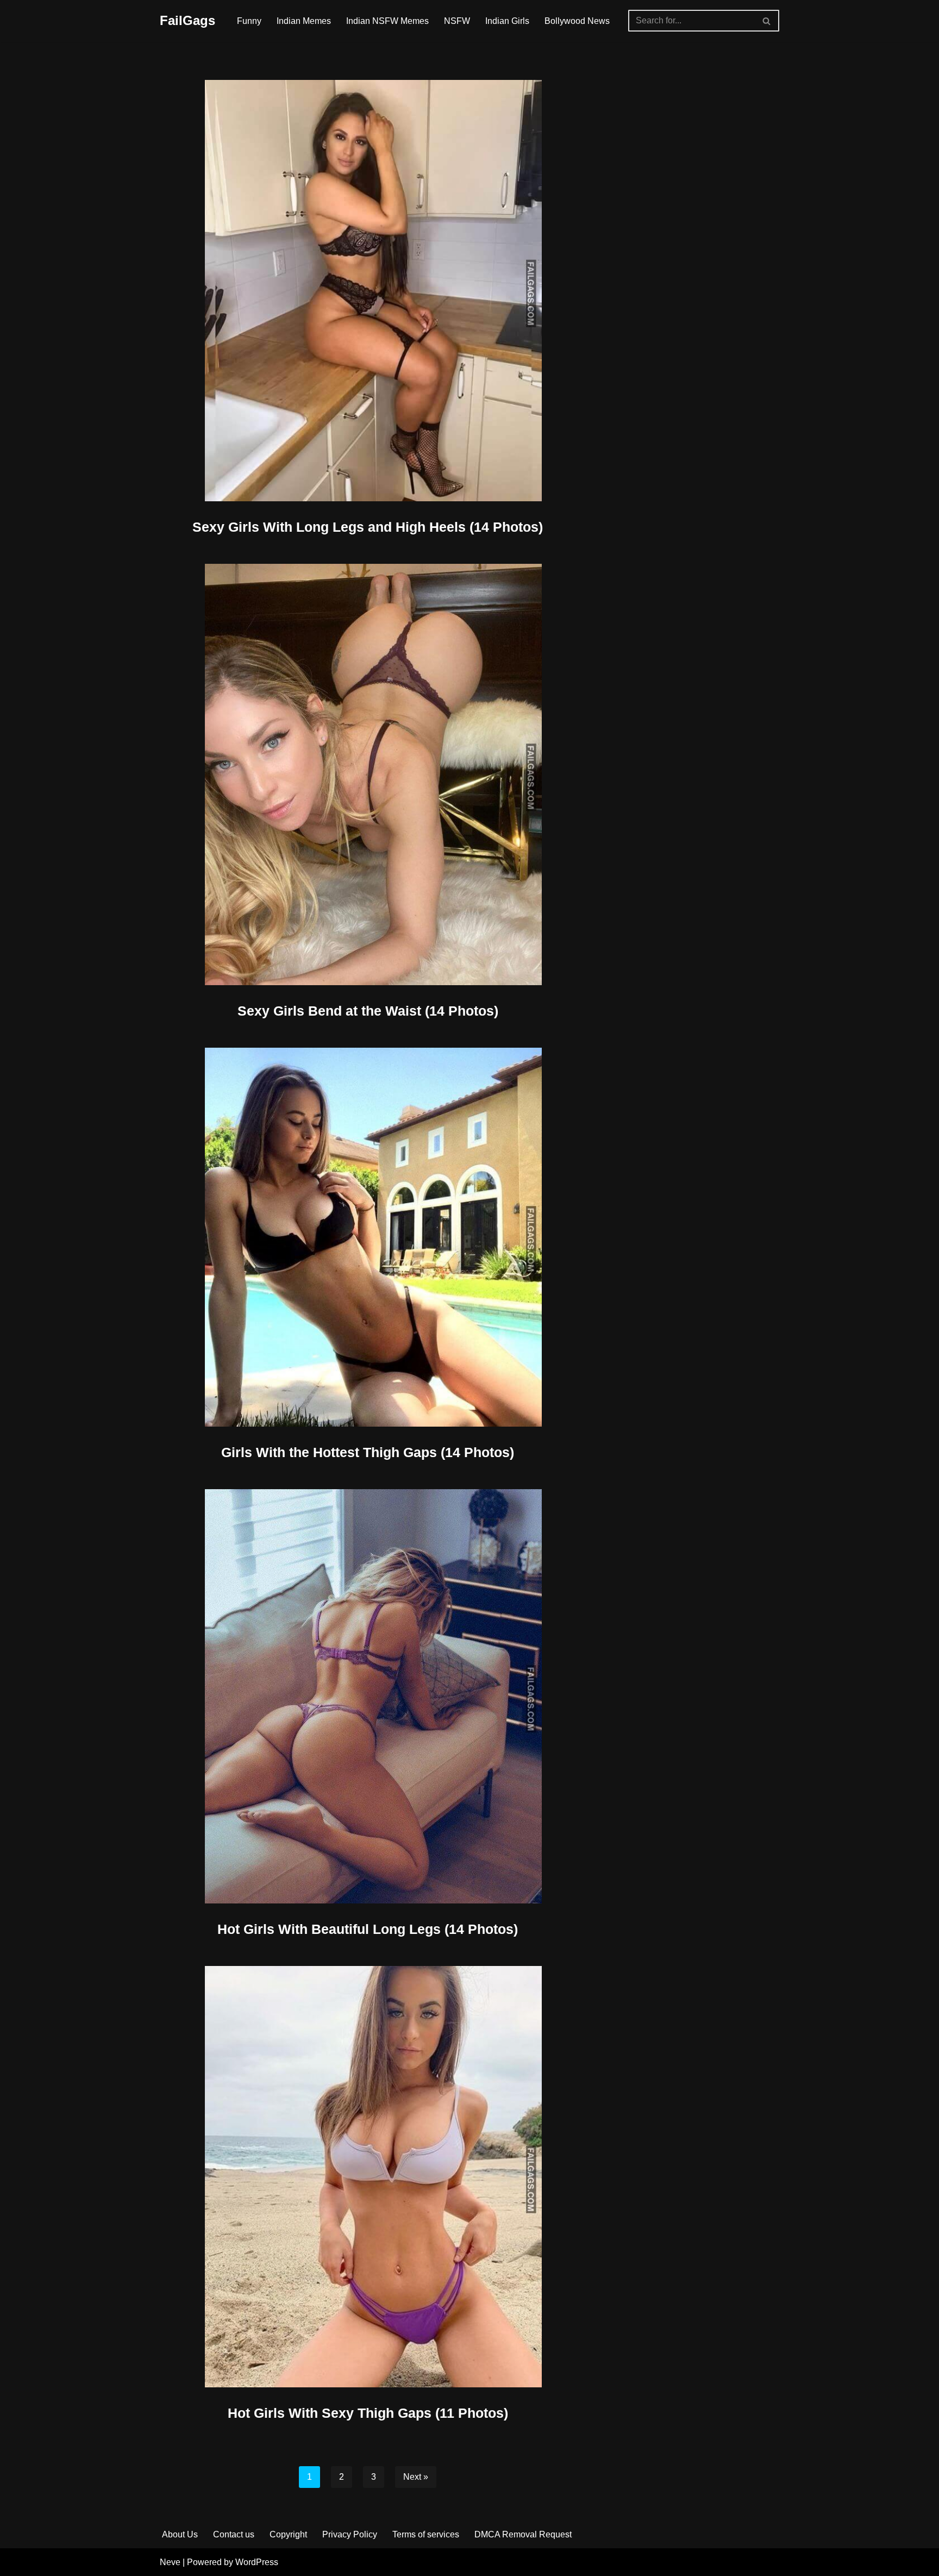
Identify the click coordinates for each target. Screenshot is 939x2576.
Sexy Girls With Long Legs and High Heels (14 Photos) (368, 527)
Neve (170, 2562)
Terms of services (426, 2534)
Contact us (234, 2534)
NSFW (457, 21)
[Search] (767, 21)
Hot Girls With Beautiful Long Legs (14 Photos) (368, 1929)
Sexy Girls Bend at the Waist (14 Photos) (368, 1011)
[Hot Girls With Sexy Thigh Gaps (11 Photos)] (368, 2177)
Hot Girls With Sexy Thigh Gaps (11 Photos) (368, 2413)
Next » (416, 2477)
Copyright (288, 2534)
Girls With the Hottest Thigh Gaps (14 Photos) (368, 1452)
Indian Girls (507, 21)
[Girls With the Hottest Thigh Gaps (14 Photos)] (368, 1237)
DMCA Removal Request (523, 2534)
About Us (180, 2534)
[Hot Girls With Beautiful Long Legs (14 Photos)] (368, 1696)
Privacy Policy (350, 2534)
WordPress (257, 2562)
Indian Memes (304, 21)
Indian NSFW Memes (387, 21)
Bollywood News (577, 21)
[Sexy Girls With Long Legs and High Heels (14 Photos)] (368, 291)
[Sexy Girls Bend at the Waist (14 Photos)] (368, 774)
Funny (249, 21)
